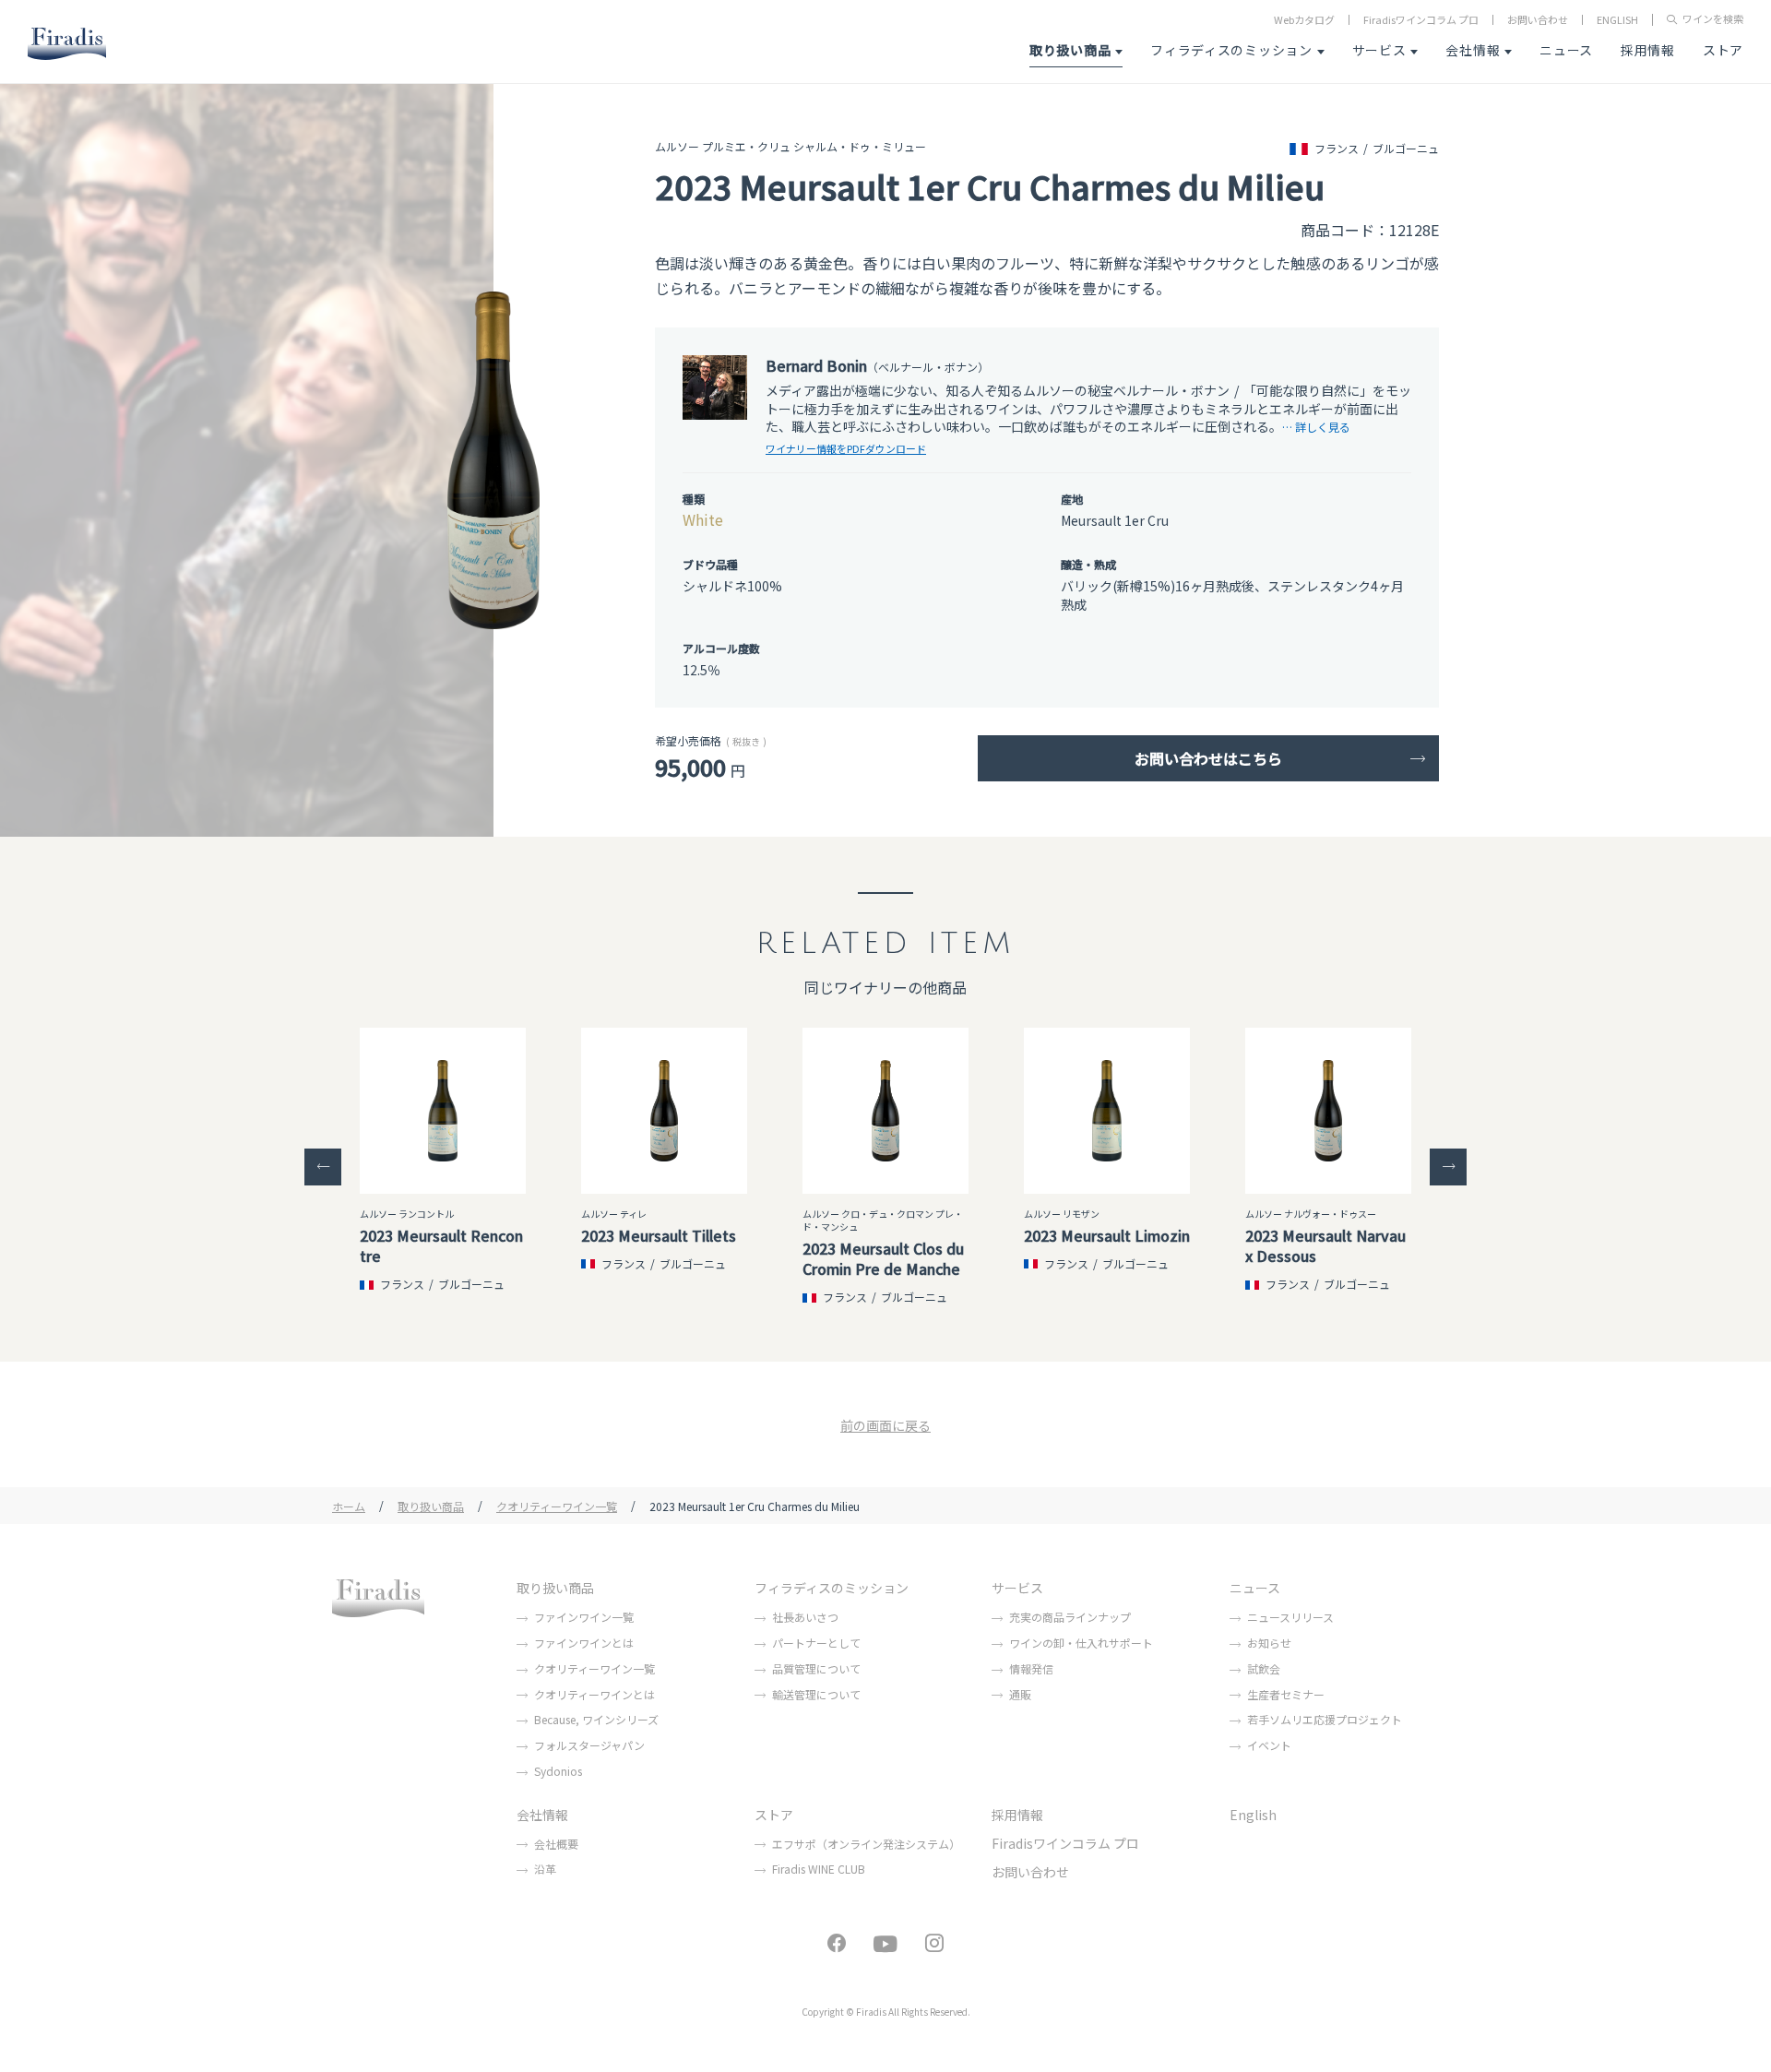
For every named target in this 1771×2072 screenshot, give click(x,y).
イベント (1269, 1745)
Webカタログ (1304, 20)
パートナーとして (816, 1643)
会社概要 (556, 1844)
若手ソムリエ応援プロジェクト (1325, 1719)
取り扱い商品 (1070, 50)
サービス (1379, 50)
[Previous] (323, 1167)
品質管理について (816, 1668)
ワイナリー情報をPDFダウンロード (846, 448)
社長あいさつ (805, 1617)
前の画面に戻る (885, 1425)
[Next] (1448, 1167)
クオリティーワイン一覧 (557, 1506)
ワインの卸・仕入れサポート (1081, 1643)
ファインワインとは (584, 1643)
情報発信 (1031, 1668)
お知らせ (1269, 1643)
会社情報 (1473, 50)
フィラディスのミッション (1231, 50)
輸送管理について (816, 1694)
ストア (1723, 50)
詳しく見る (1323, 427)
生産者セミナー (1286, 1694)
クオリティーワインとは (594, 1694)
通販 (1020, 1694)
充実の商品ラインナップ (1070, 1617)
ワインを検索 (1713, 20)
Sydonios (558, 1771)
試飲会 (1264, 1668)
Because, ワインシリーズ (596, 1719)
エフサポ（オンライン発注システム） (866, 1844)
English (1253, 1815)
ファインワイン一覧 (584, 1617)
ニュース (1566, 50)
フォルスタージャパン (589, 1745)
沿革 (545, 1869)
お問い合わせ (1538, 20)
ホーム (349, 1506)
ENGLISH (1617, 20)
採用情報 (1648, 50)
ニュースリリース (1290, 1617)
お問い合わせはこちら (1208, 758)
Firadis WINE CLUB (819, 1869)
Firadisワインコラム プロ (1421, 20)
